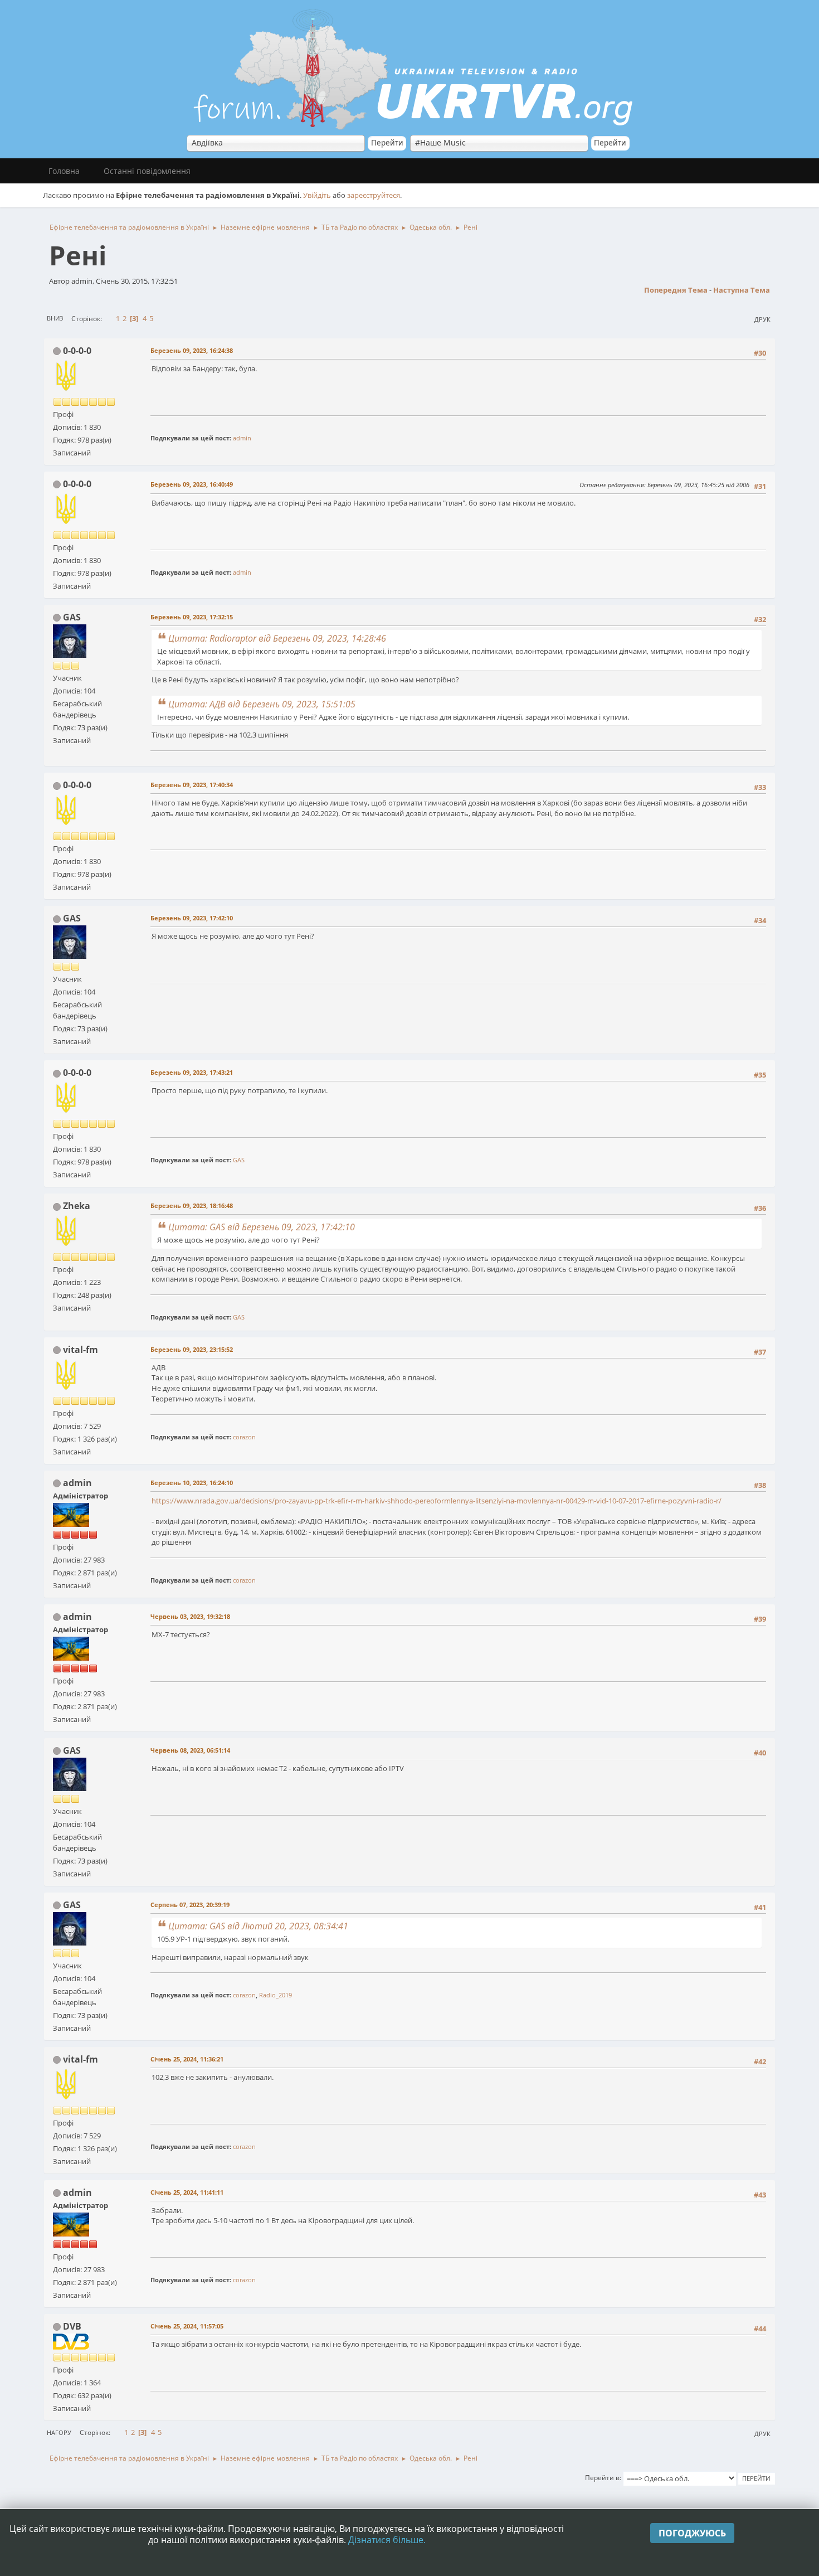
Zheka (77, 1206)
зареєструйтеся (374, 195)
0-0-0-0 (77, 351)
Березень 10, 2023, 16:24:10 (192, 1483)
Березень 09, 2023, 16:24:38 (192, 350)
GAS (72, 617)
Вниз (55, 318)
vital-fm (81, 1350)
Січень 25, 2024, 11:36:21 (187, 2059)
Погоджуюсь (692, 2533)
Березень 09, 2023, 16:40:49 (192, 484)
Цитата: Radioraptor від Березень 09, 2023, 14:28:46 (277, 638)
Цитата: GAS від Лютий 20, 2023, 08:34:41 (258, 1926)
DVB (72, 2326)
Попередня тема (676, 290)
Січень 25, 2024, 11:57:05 (187, 2326)
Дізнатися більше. (387, 2540)
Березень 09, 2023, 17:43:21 (192, 1072)
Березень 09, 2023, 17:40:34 (192, 785)
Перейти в (602, 2478)
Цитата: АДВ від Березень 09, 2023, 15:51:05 (262, 704)
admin (242, 438)
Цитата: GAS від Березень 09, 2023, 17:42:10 (262, 1227)
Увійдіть (317, 195)
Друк (762, 319)
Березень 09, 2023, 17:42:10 (192, 918)
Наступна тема (742, 290)
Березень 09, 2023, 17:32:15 (192, 617)
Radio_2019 (276, 1995)
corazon (244, 1437)
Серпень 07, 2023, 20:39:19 (190, 1905)
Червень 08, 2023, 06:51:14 (190, 1750)
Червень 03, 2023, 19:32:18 (190, 1616)
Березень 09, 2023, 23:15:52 (192, 1349)
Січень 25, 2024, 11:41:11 (187, 2192)
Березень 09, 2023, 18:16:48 (192, 1205)
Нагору (59, 2432)
